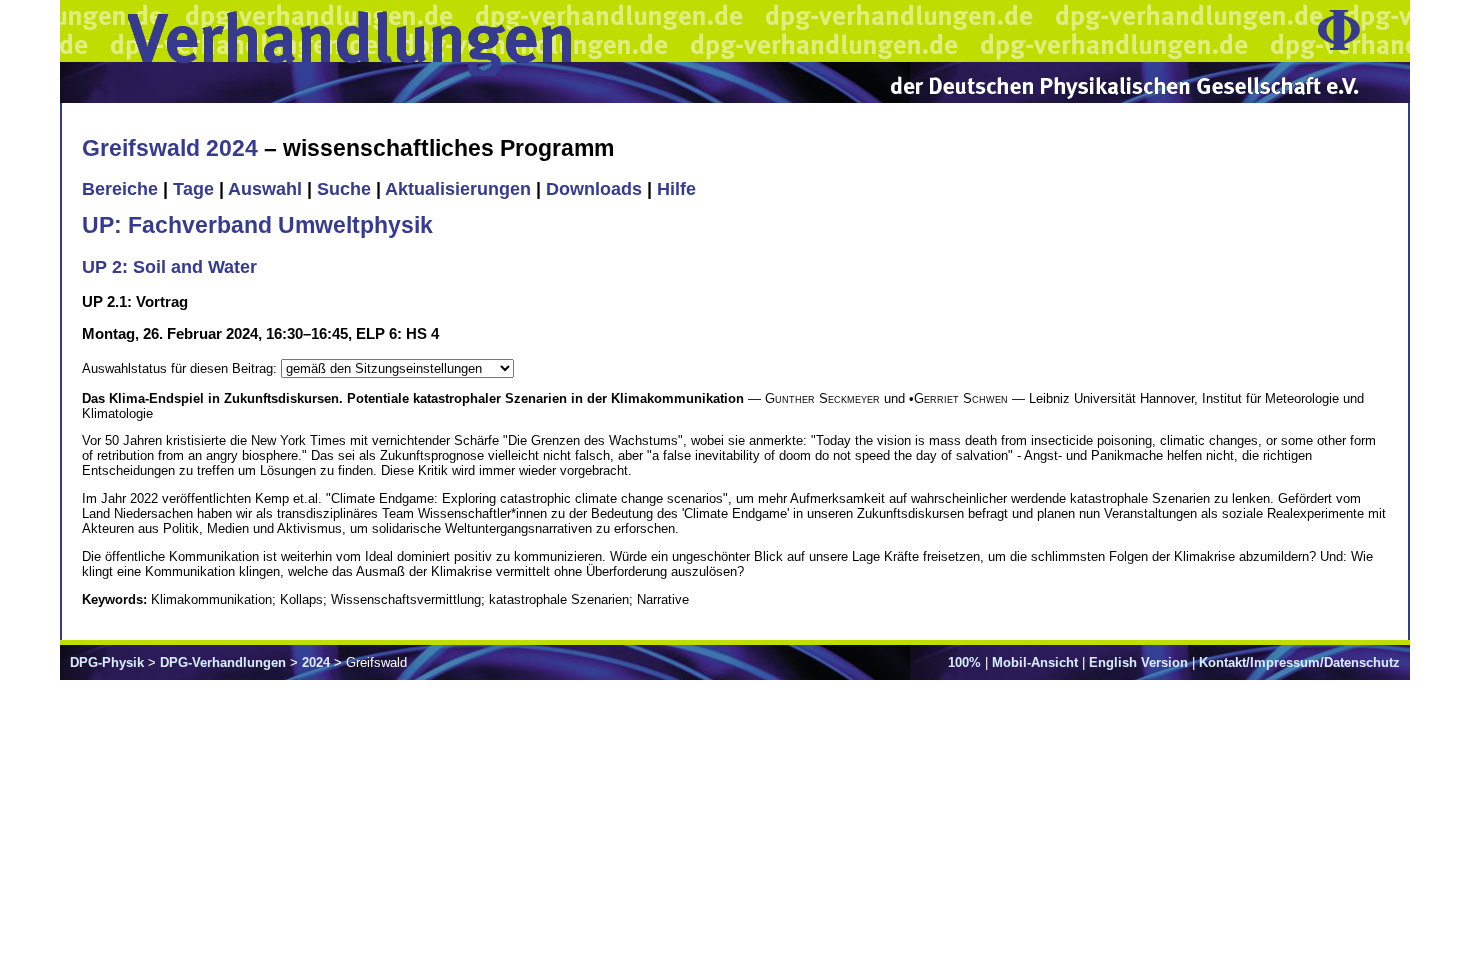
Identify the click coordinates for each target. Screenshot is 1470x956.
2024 (316, 662)
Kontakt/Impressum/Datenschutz (1299, 662)
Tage (193, 189)
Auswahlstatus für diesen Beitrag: (181, 368)
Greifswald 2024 (170, 148)
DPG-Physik (107, 662)
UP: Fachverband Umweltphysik (257, 225)
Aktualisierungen (458, 189)
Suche (344, 189)
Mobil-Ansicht (1035, 662)
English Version (1138, 662)
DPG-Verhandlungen (223, 662)
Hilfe (676, 189)
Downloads (594, 189)
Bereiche (120, 189)
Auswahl (265, 189)
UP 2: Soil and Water (169, 267)
